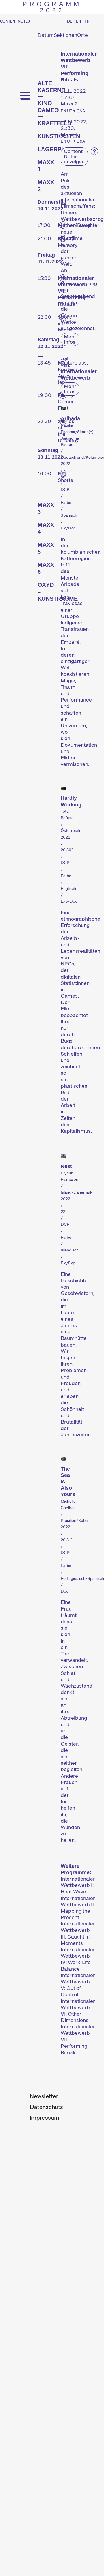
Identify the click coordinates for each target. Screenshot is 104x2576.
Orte (82, 35)
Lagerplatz (56, 149)
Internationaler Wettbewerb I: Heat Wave (78, 1885)
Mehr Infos (70, 339)
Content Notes (15, 21)
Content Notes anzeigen (74, 156)
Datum (46, 35)
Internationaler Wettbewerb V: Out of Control (78, 1985)
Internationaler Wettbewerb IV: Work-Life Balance (78, 1959)
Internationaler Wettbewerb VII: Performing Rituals (78, 2040)
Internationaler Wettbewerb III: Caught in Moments (78, 1933)
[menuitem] (44, 2097)
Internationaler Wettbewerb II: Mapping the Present (78, 1908)
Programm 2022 (52, 7)
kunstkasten (59, 136)
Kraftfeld (54, 123)
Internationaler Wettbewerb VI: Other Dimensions (78, 2011)
